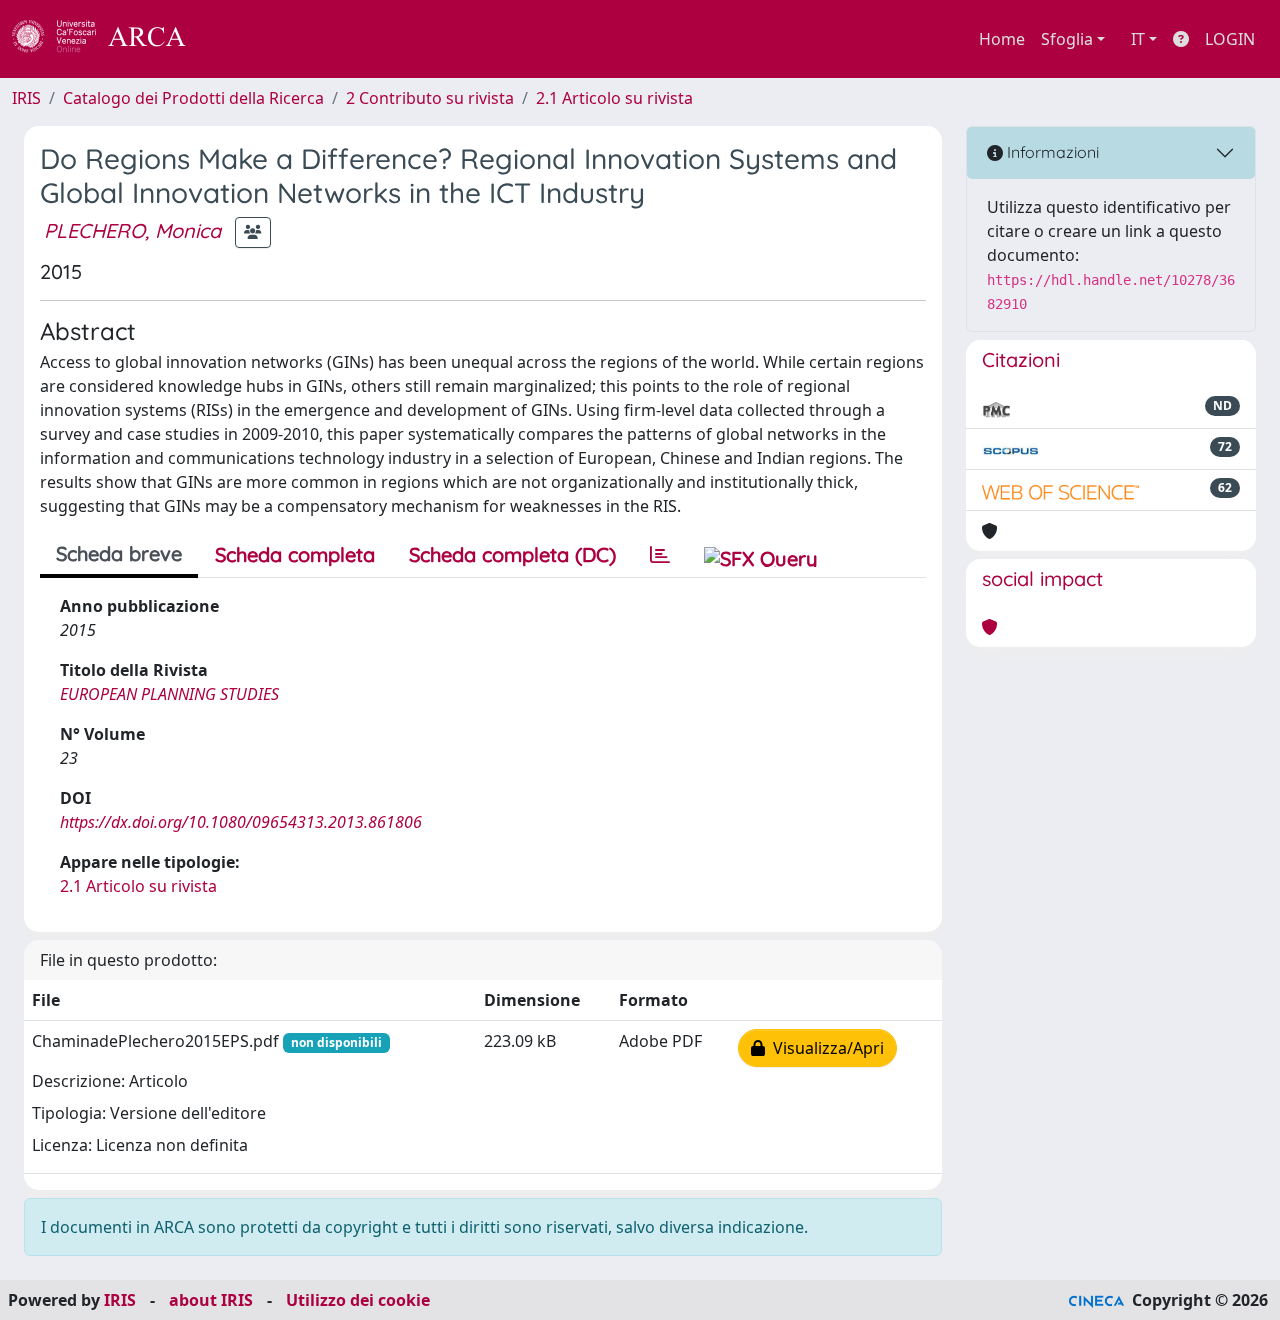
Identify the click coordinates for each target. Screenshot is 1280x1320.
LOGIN (1230, 39)
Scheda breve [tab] (119, 553)
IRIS (26, 98)
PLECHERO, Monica (132, 230)
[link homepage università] (240, 39)
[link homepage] (110, 39)
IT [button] (1138, 39)
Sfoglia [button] (1067, 39)
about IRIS (211, 1300)
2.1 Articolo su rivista (614, 98)
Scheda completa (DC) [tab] (512, 554)
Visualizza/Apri (824, 1048)
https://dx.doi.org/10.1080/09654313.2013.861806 (241, 822)
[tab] (660, 555)
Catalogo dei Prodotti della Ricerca (193, 98)
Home (1002, 39)
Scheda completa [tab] (295, 554)
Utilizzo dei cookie (358, 1300)
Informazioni (1051, 152)
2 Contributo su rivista (430, 98)
